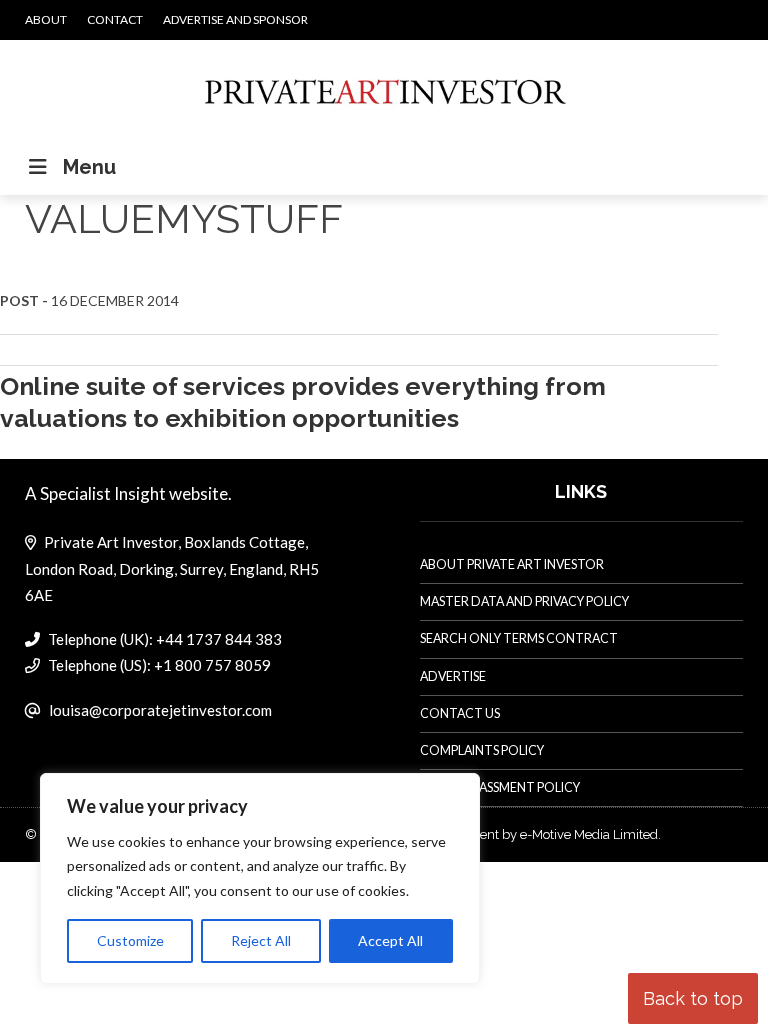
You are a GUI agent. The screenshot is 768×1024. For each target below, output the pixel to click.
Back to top (693, 998)
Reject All (261, 940)
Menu (89, 167)
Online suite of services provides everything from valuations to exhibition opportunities (303, 401)
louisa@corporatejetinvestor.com (160, 710)
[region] (260, 879)
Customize (130, 940)
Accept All (390, 940)
